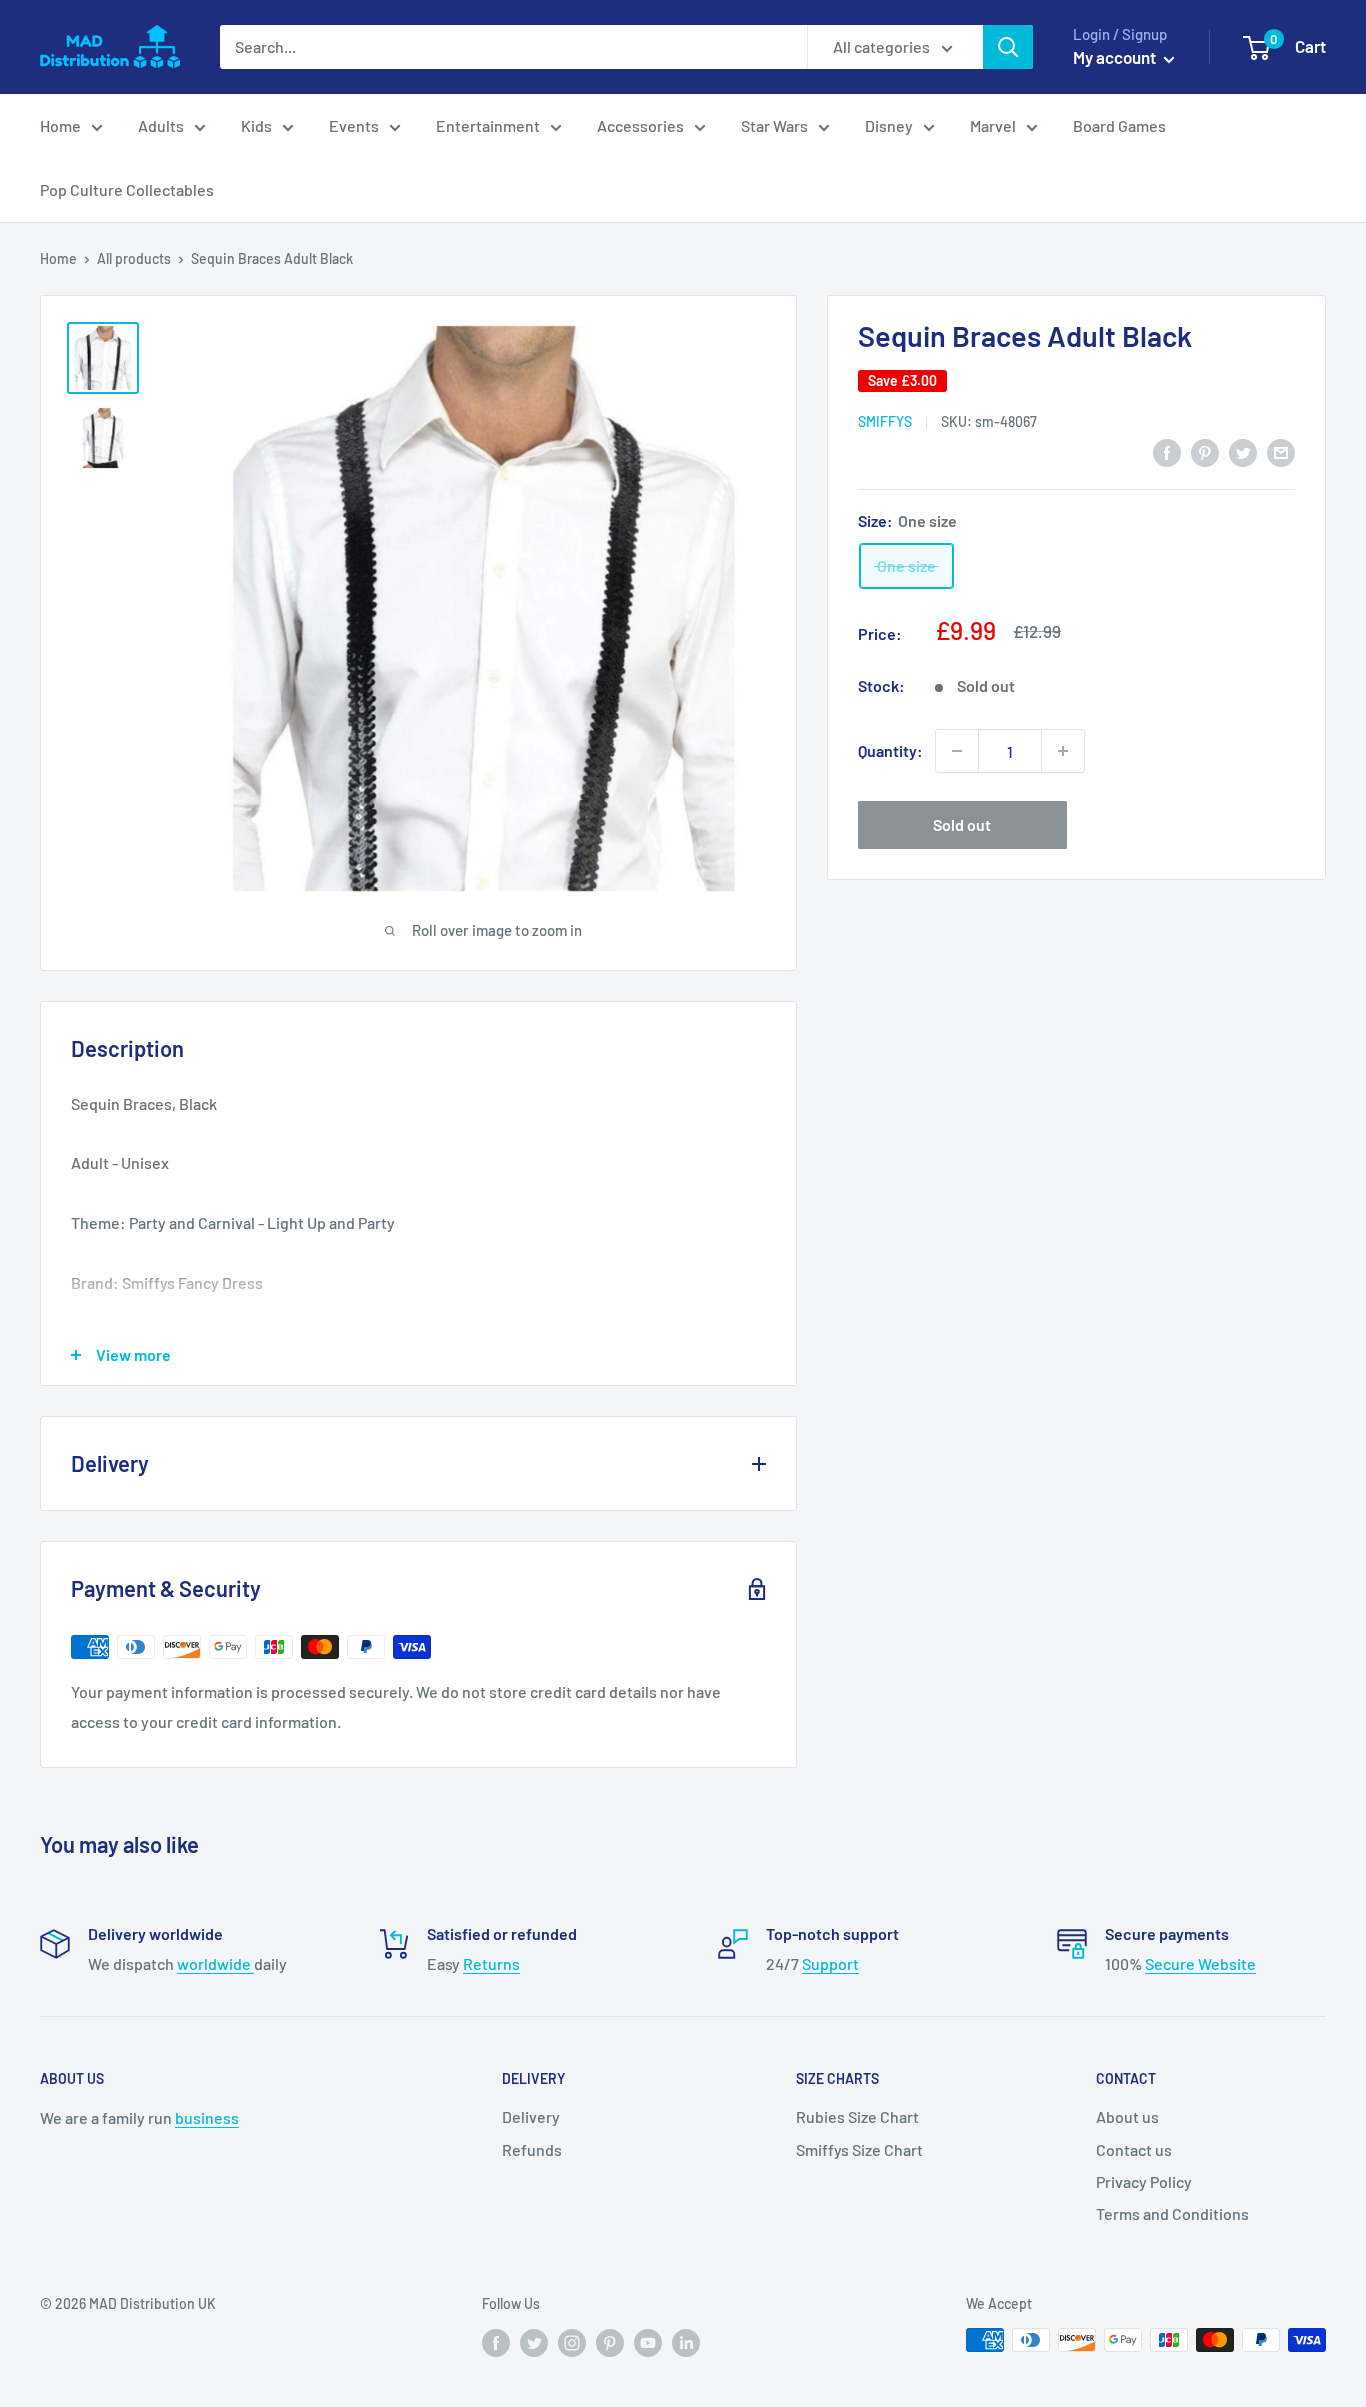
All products (134, 258)
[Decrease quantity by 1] (957, 751)
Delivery (531, 2116)
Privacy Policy (1144, 2181)
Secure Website (1200, 1963)
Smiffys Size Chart (859, 2149)
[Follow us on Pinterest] (610, 2342)
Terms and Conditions (1172, 2213)
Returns (491, 1963)
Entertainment (488, 125)
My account (1116, 57)
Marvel (993, 125)
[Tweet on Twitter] (1243, 451)
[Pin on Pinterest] (1205, 451)
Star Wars (774, 125)
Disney (889, 125)
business (207, 2117)
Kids (256, 125)
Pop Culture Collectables (127, 189)
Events (354, 125)
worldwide (215, 1963)
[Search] (1008, 47)
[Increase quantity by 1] (1063, 751)
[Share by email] (1281, 451)
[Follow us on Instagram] (572, 2342)
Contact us (1134, 2149)
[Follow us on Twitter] (534, 2342)
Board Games (1119, 125)
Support (830, 1963)
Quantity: (890, 750)
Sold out (962, 824)
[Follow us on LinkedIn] (686, 2342)
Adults (161, 125)
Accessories (640, 125)
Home (60, 125)
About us (1127, 2116)
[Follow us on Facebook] (496, 2342)
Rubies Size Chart (857, 2116)
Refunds (532, 2149)
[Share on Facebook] (1167, 451)
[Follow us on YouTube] (648, 2342)
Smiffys (885, 421)
